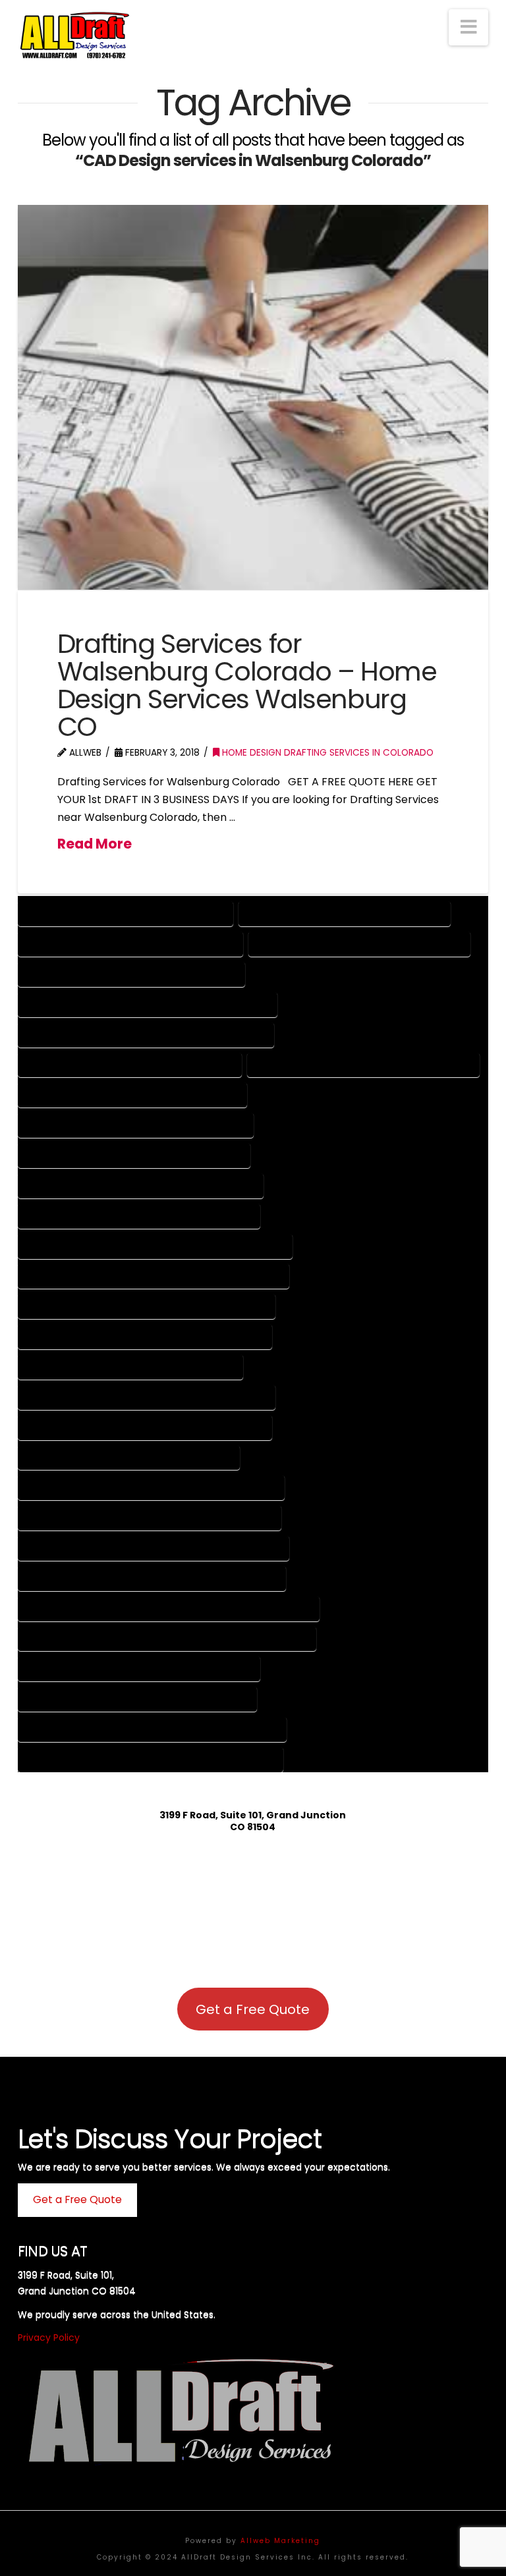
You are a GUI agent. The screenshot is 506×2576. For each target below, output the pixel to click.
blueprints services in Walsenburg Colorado (132, 1094)
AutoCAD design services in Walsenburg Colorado (146, 1034)
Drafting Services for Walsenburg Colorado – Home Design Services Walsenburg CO (247, 685)
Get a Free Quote (253, 2009)
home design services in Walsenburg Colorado (137, 1698)
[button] (468, 27)
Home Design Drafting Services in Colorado (326, 753)
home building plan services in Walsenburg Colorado (152, 1578)
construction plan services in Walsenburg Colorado (154, 1275)
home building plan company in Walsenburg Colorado (154, 1547)
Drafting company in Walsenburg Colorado (130, 943)
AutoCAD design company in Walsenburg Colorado (148, 1004)
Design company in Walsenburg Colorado (126, 913)
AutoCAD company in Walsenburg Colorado (131, 973)
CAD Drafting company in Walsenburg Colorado (141, 1185)
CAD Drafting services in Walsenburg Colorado (139, 1215)
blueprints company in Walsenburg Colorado (363, 1064)
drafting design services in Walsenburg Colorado (145, 1427)
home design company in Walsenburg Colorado (139, 1668)
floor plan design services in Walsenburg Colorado (150, 1517)
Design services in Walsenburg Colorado (345, 913)
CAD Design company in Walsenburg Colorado (136, 1124)
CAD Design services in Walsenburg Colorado (134, 1155)
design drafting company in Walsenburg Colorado (147, 1305)
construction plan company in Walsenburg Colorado (155, 1246)
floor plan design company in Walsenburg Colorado (151, 1487)
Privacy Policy (49, 2338)
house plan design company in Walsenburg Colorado (152, 1728)
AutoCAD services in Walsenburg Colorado (130, 1064)
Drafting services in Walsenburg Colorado (359, 943)
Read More (95, 844)
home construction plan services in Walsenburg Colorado (167, 1638)
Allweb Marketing (280, 2541)
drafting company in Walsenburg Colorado (130, 1366)
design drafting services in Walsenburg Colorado (145, 1336)
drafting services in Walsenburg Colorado (129, 1457)
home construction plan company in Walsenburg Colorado (169, 1608)
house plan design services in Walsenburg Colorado (151, 1759)
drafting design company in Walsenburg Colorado (147, 1396)
